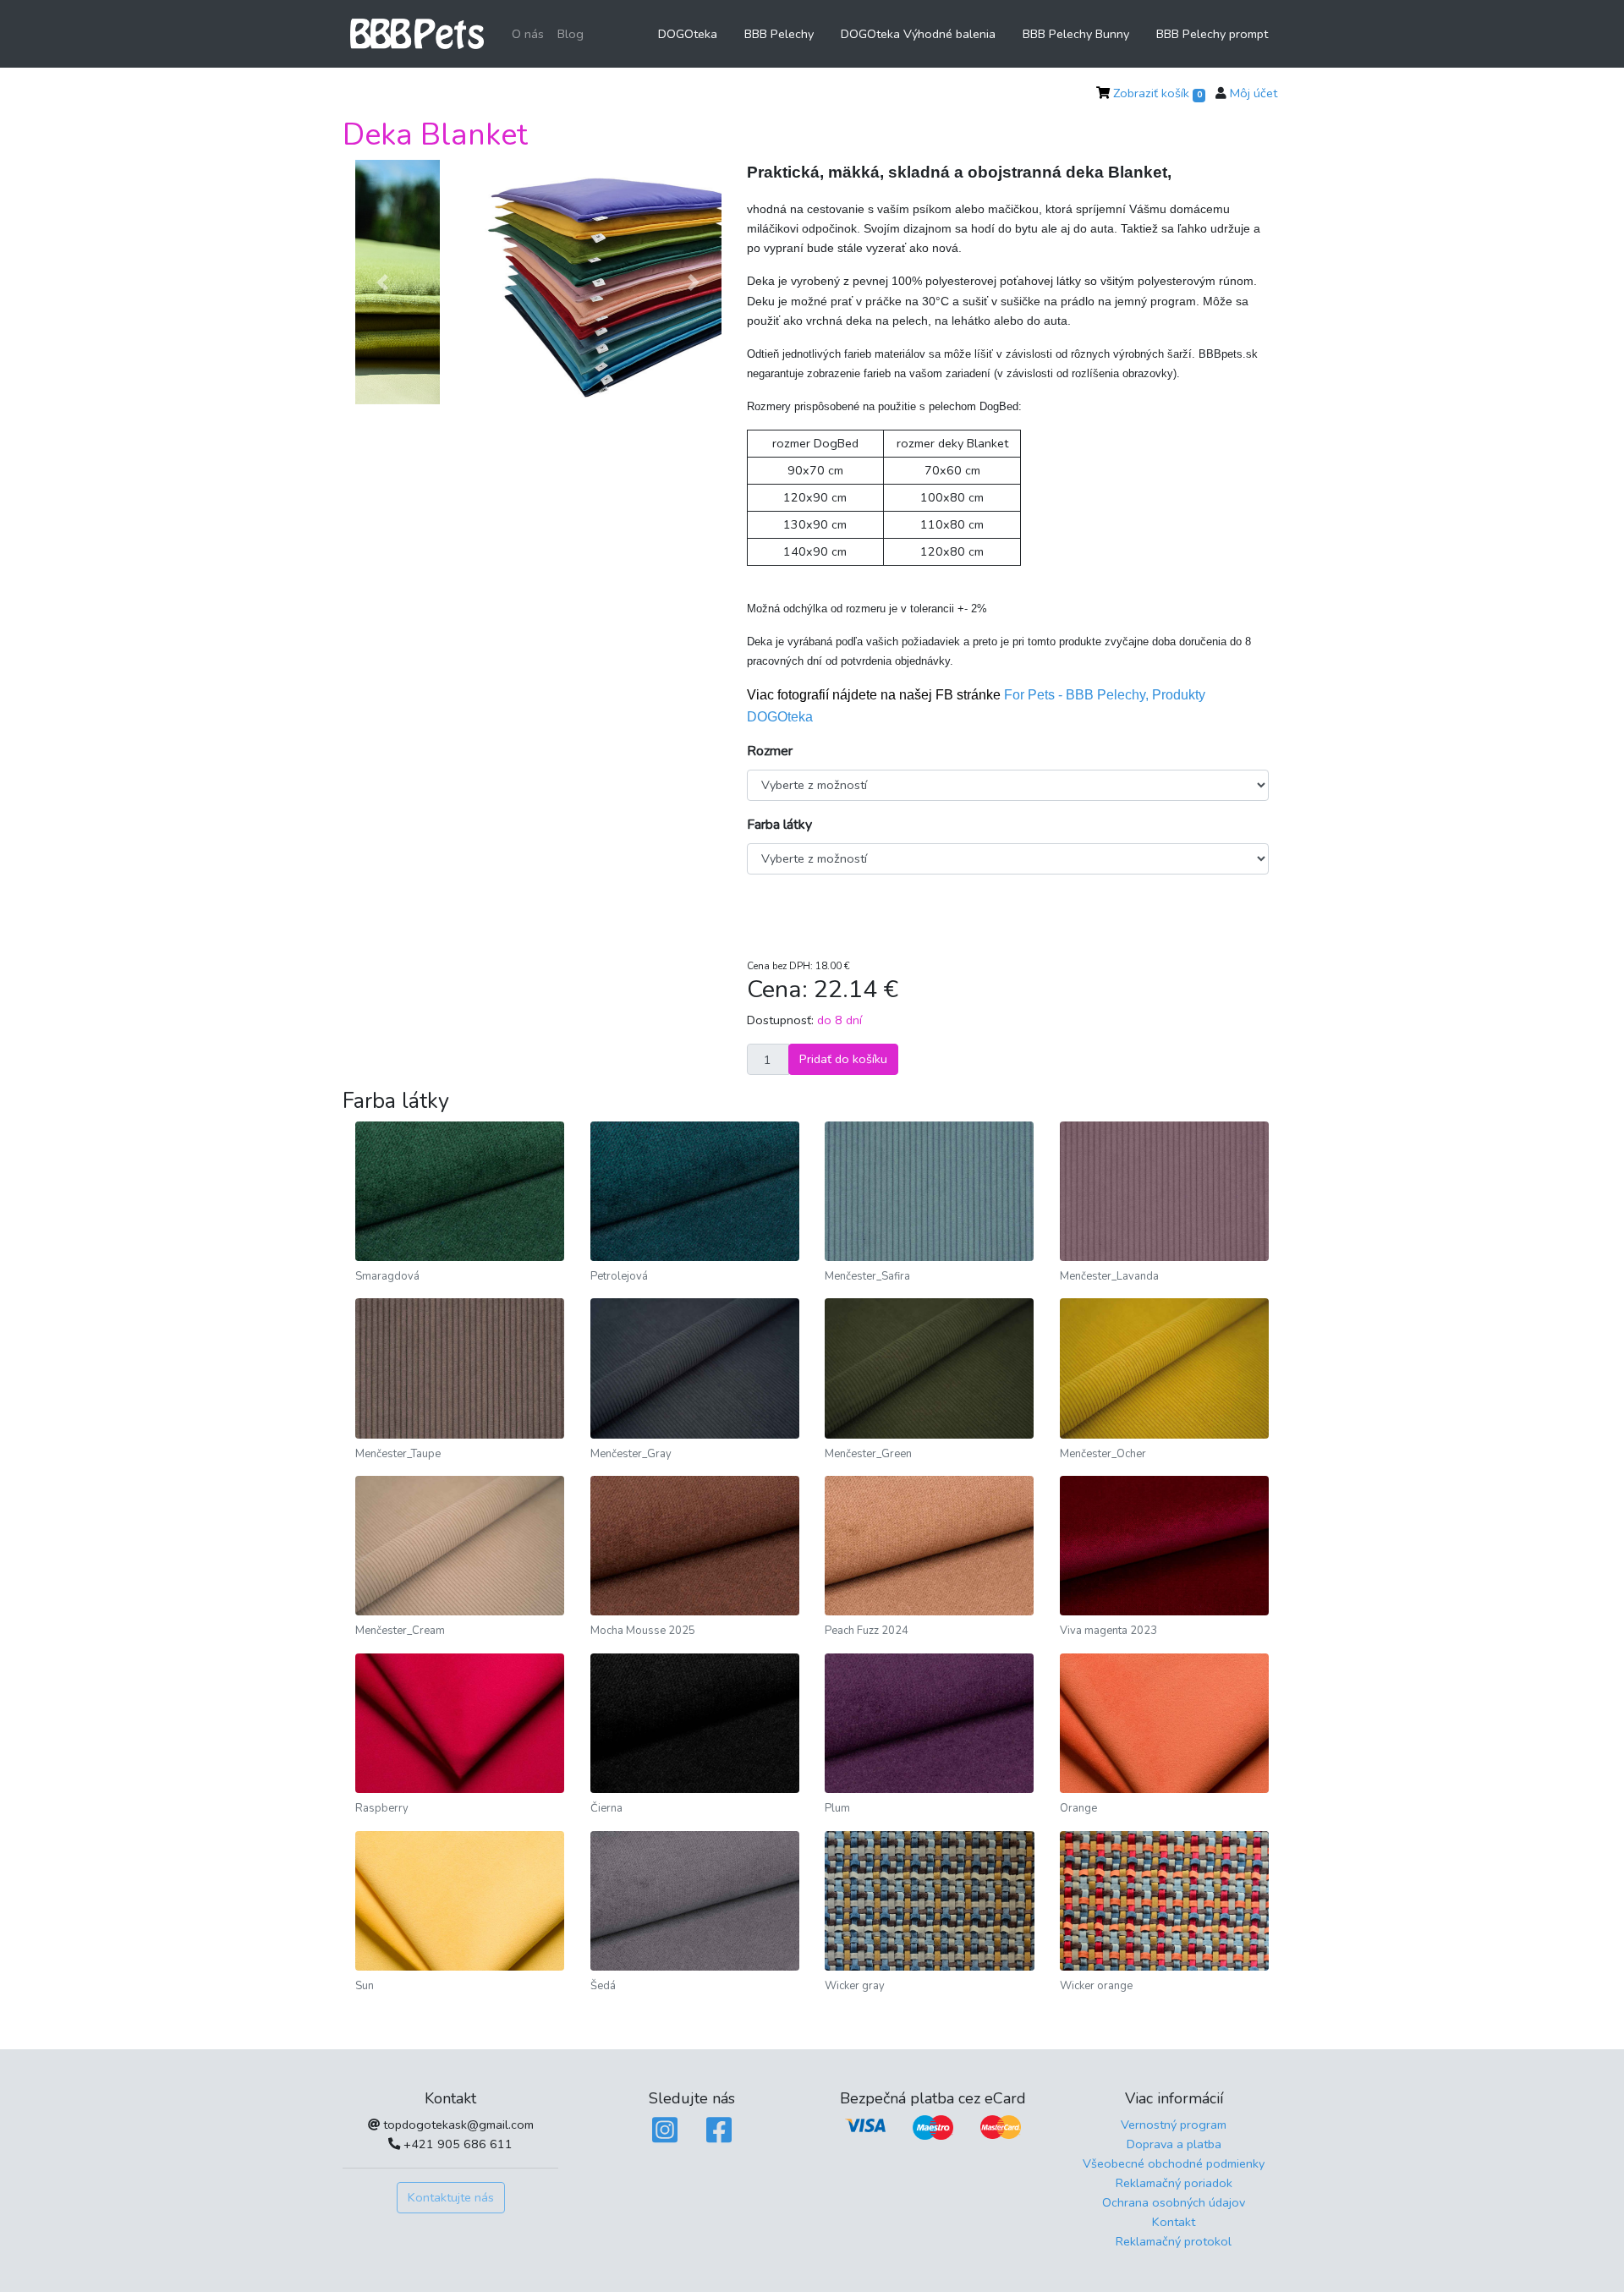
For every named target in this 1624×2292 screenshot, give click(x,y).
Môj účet (1254, 93)
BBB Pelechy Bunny (1076, 34)
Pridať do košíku (843, 1059)
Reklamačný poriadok (1174, 2183)
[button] (383, 282)
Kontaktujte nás (451, 2197)
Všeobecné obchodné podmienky (1174, 2163)
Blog (571, 34)
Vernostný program (1174, 2125)
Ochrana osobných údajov (1174, 2202)
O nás (528, 34)
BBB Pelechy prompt (1212, 34)
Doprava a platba (1174, 2144)
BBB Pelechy (779, 34)
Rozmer (770, 751)
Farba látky (779, 825)
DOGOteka (688, 34)
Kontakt (1174, 2222)
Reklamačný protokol (1174, 2241)
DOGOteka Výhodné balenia (918, 34)
